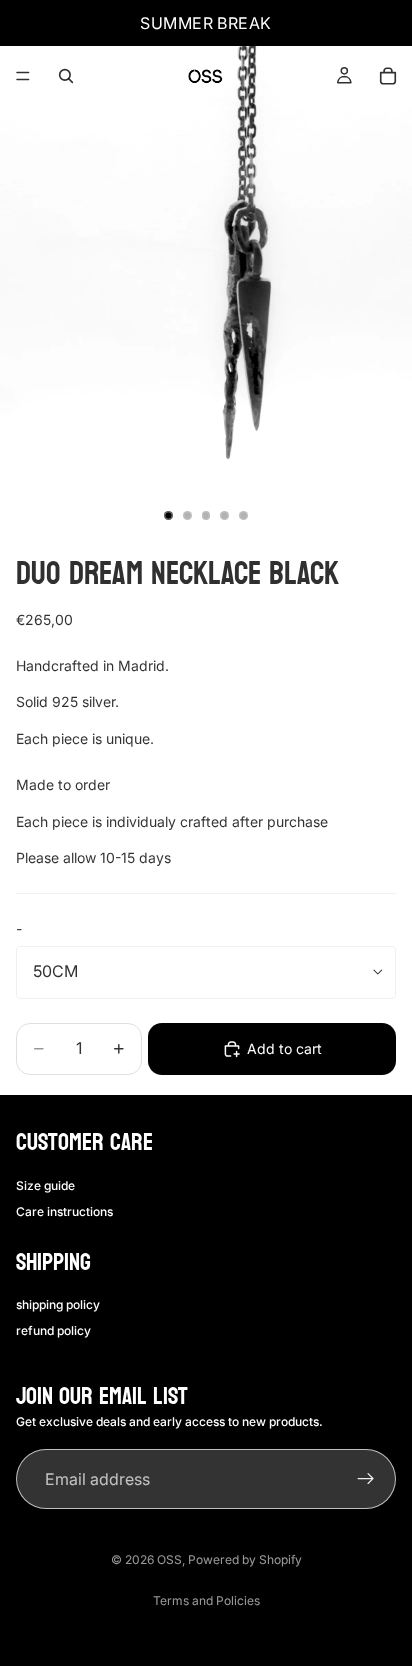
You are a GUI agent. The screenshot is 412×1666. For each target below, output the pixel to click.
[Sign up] (366, 1479)
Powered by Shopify (245, 1559)
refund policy (53, 1330)
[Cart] (388, 76)
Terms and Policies (206, 1600)
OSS (169, 1559)
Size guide (45, 1185)
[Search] (66, 76)
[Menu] (23, 76)
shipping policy (58, 1304)
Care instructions (64, 1211)
